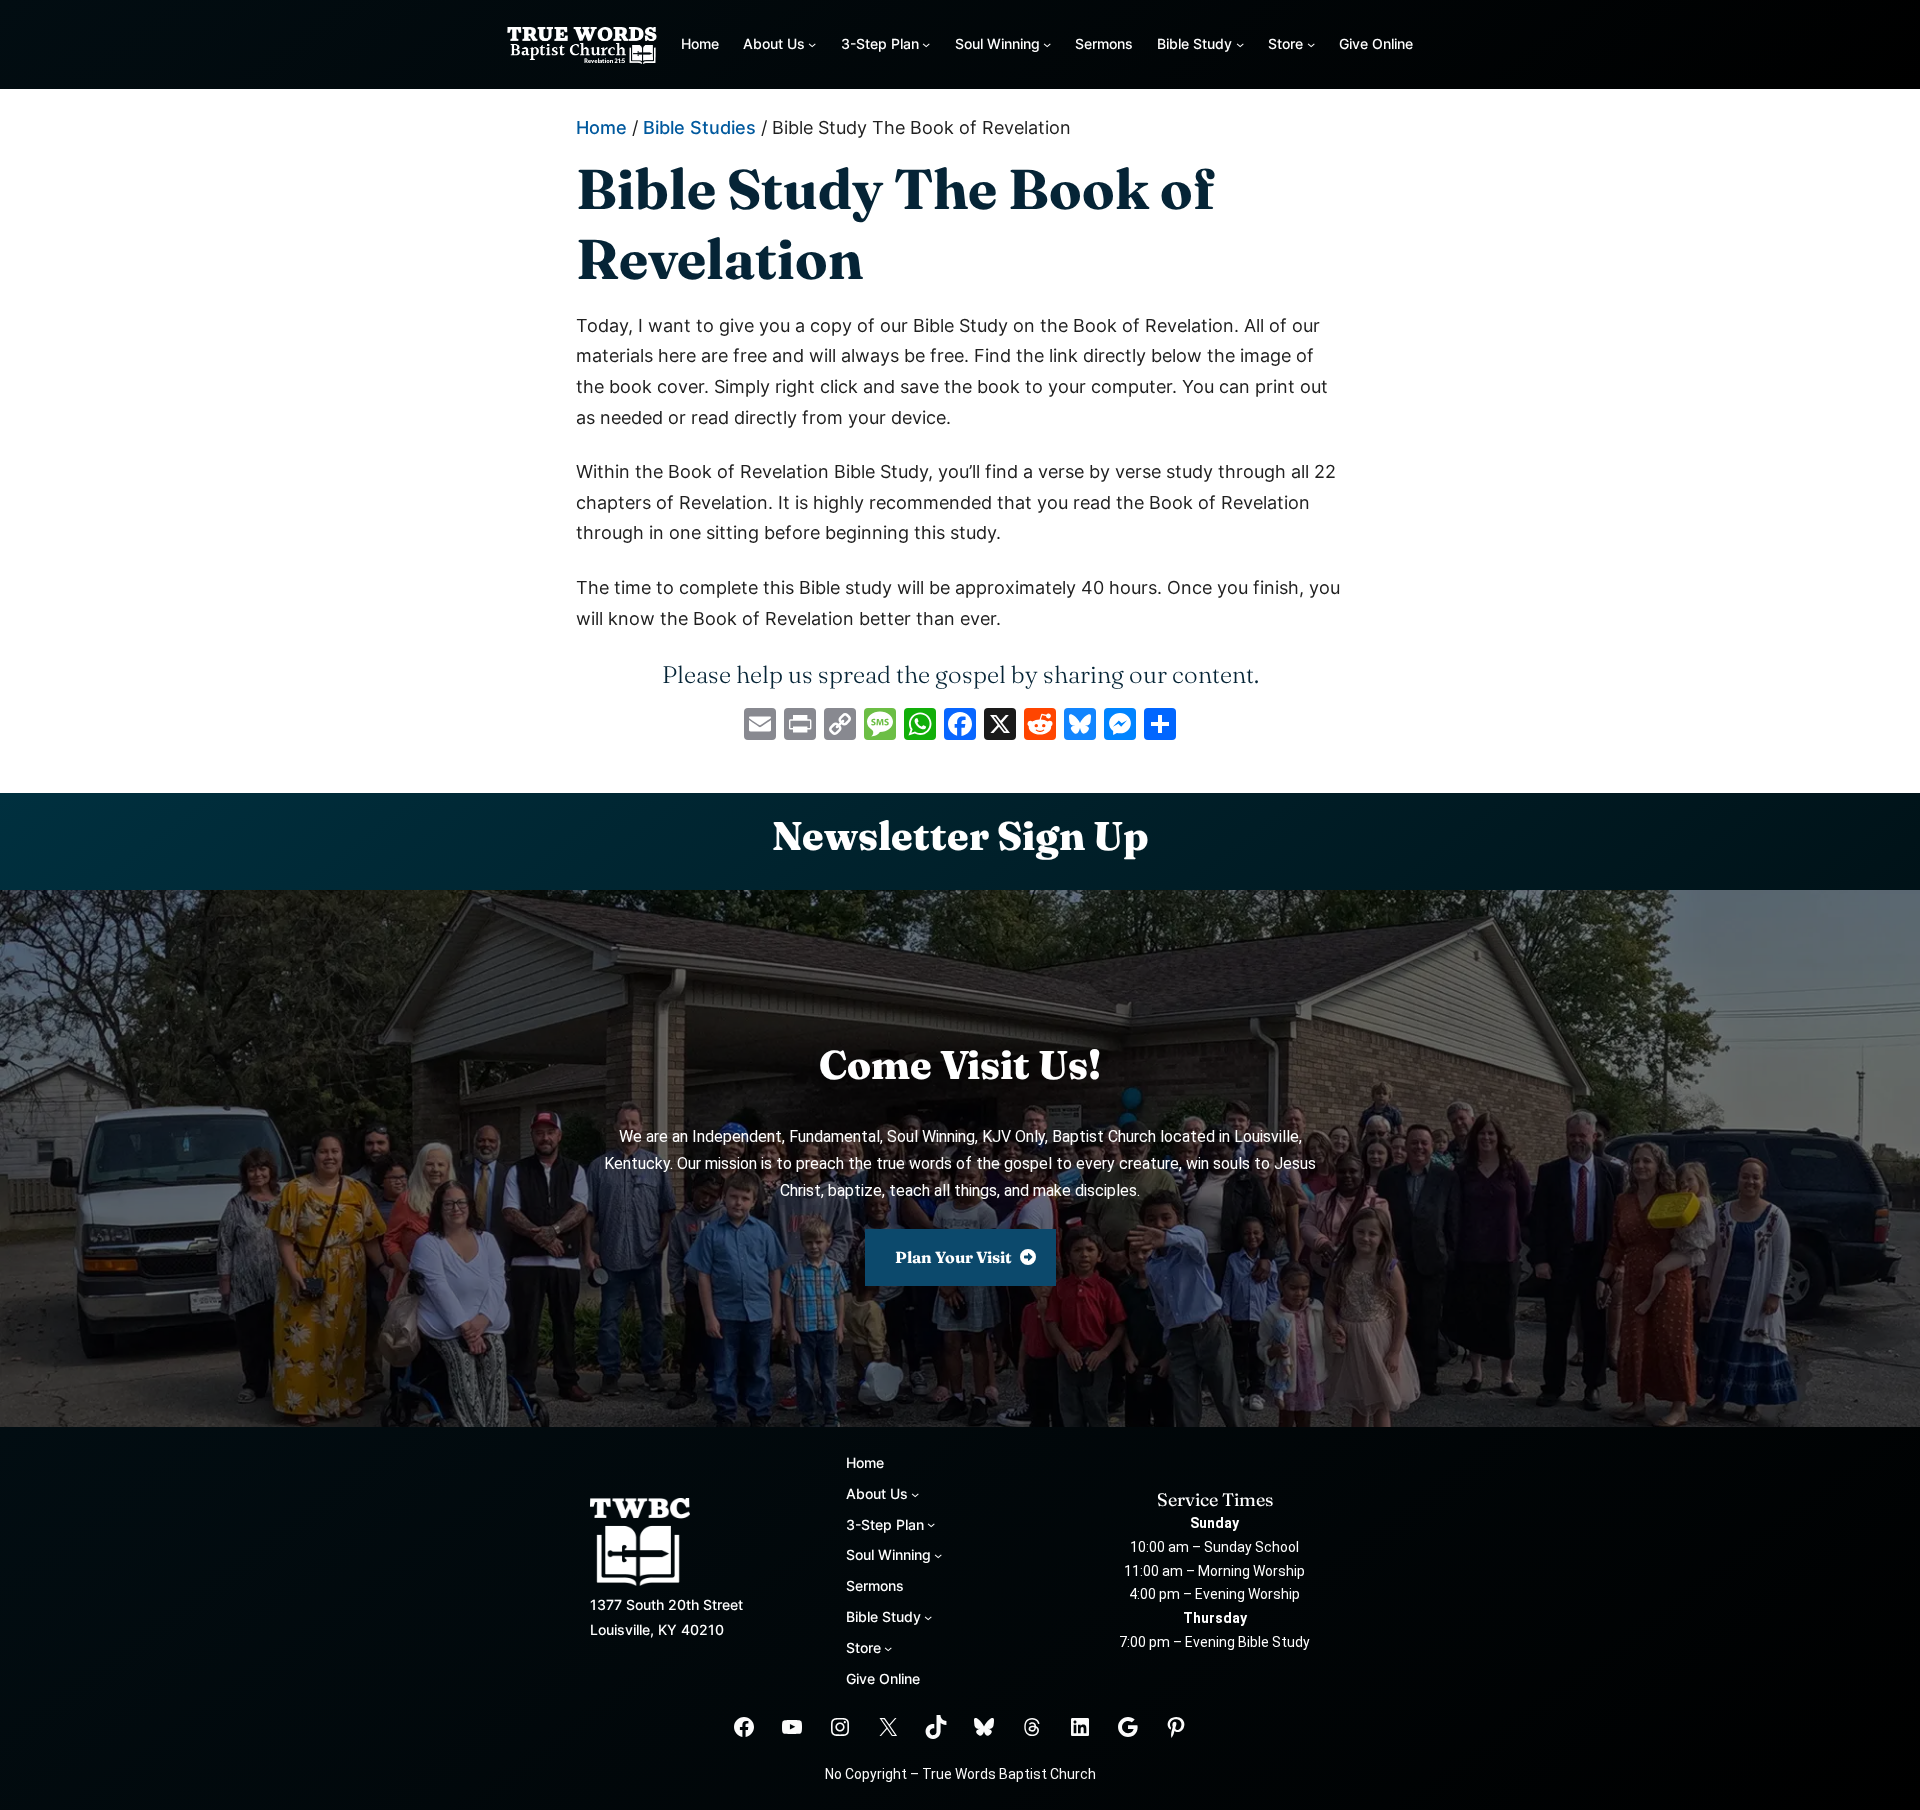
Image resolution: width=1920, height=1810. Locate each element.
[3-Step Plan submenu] (926, 44)
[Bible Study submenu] (1240, 44)
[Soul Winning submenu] (1047, 44)
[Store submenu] (1311, 44)
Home (700, 43)
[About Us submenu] (812, 44)
